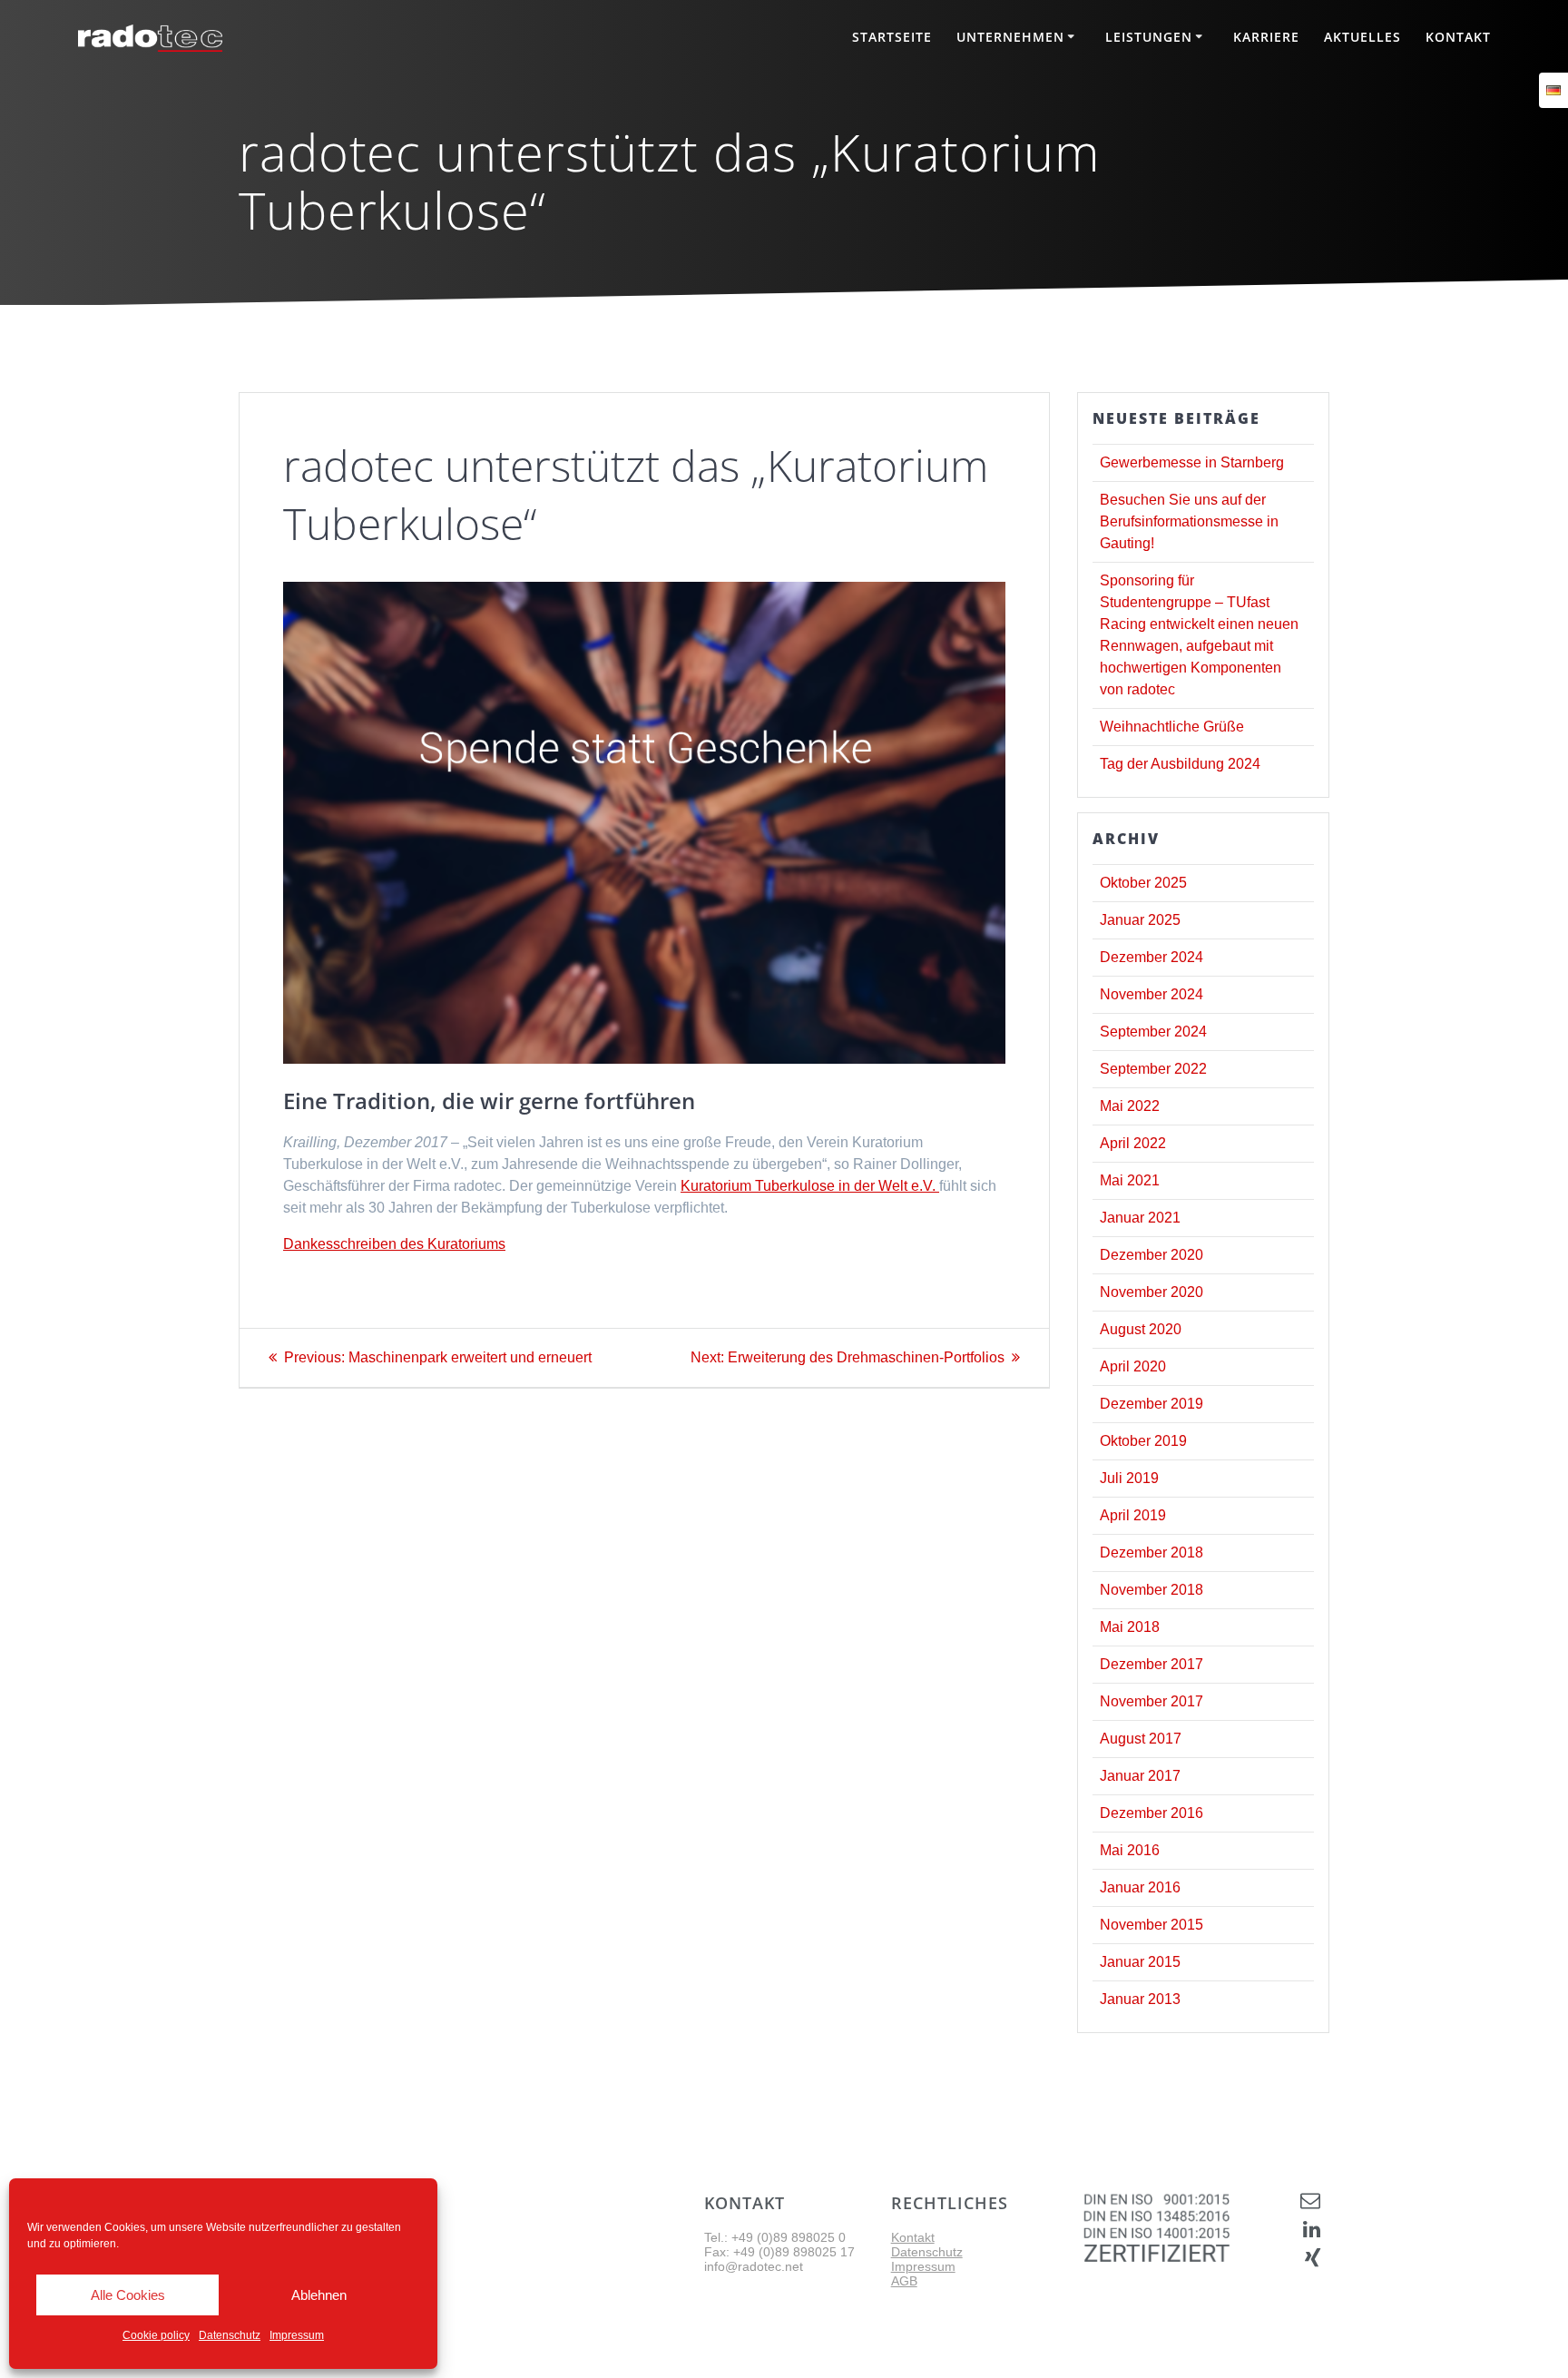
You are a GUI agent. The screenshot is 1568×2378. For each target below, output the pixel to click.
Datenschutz (230, 2335)
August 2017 (1141, 1739)
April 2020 (1133, 1366)
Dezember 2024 (1151, 957)
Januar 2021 (1140, 1218)
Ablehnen (319, 2295)
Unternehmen (1010, 37)
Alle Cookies (128, 2295)
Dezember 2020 (1151, 1255)
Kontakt (1458, 37)
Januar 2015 (1140, 1962)
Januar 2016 (1140, 1887)
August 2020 (1141, 1329)
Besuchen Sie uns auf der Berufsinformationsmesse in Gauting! (1189, 521)
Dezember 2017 (1151, 1664)
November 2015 (1151, 1925)
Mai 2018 (1130, 1627)
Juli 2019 (1129, 1478)
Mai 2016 (1130, 1850)
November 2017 (1151, 1701)
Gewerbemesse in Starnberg (1192, 462)
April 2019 (1133, 1515)
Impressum (297, 2335)
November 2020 (1151, 1292)
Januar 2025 (1140, 920)
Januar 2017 (1140, 1776)
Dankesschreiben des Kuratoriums (394, 1244)
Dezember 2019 (1151, 1404)
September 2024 (1153, 1032)
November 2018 (1151, 1590)
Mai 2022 (1130, 1106)
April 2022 (1133, 1143)
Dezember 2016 (1151, 1813)
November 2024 (1151, 994)
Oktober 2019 (1143, 1441)
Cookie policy (156, 2335)
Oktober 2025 (1143, 883)
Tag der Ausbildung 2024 (1180, 764)
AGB (904, 2281)
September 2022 (1153, 1069)
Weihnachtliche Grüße (1172, 727)
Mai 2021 (1130, 1180)
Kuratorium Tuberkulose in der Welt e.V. (810, 1186)
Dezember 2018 (1151, 1553)
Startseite (892, 37)
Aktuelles (1362, 37)
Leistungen (1149, 37)
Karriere (1266, 37)
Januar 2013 (1140, 1999)
